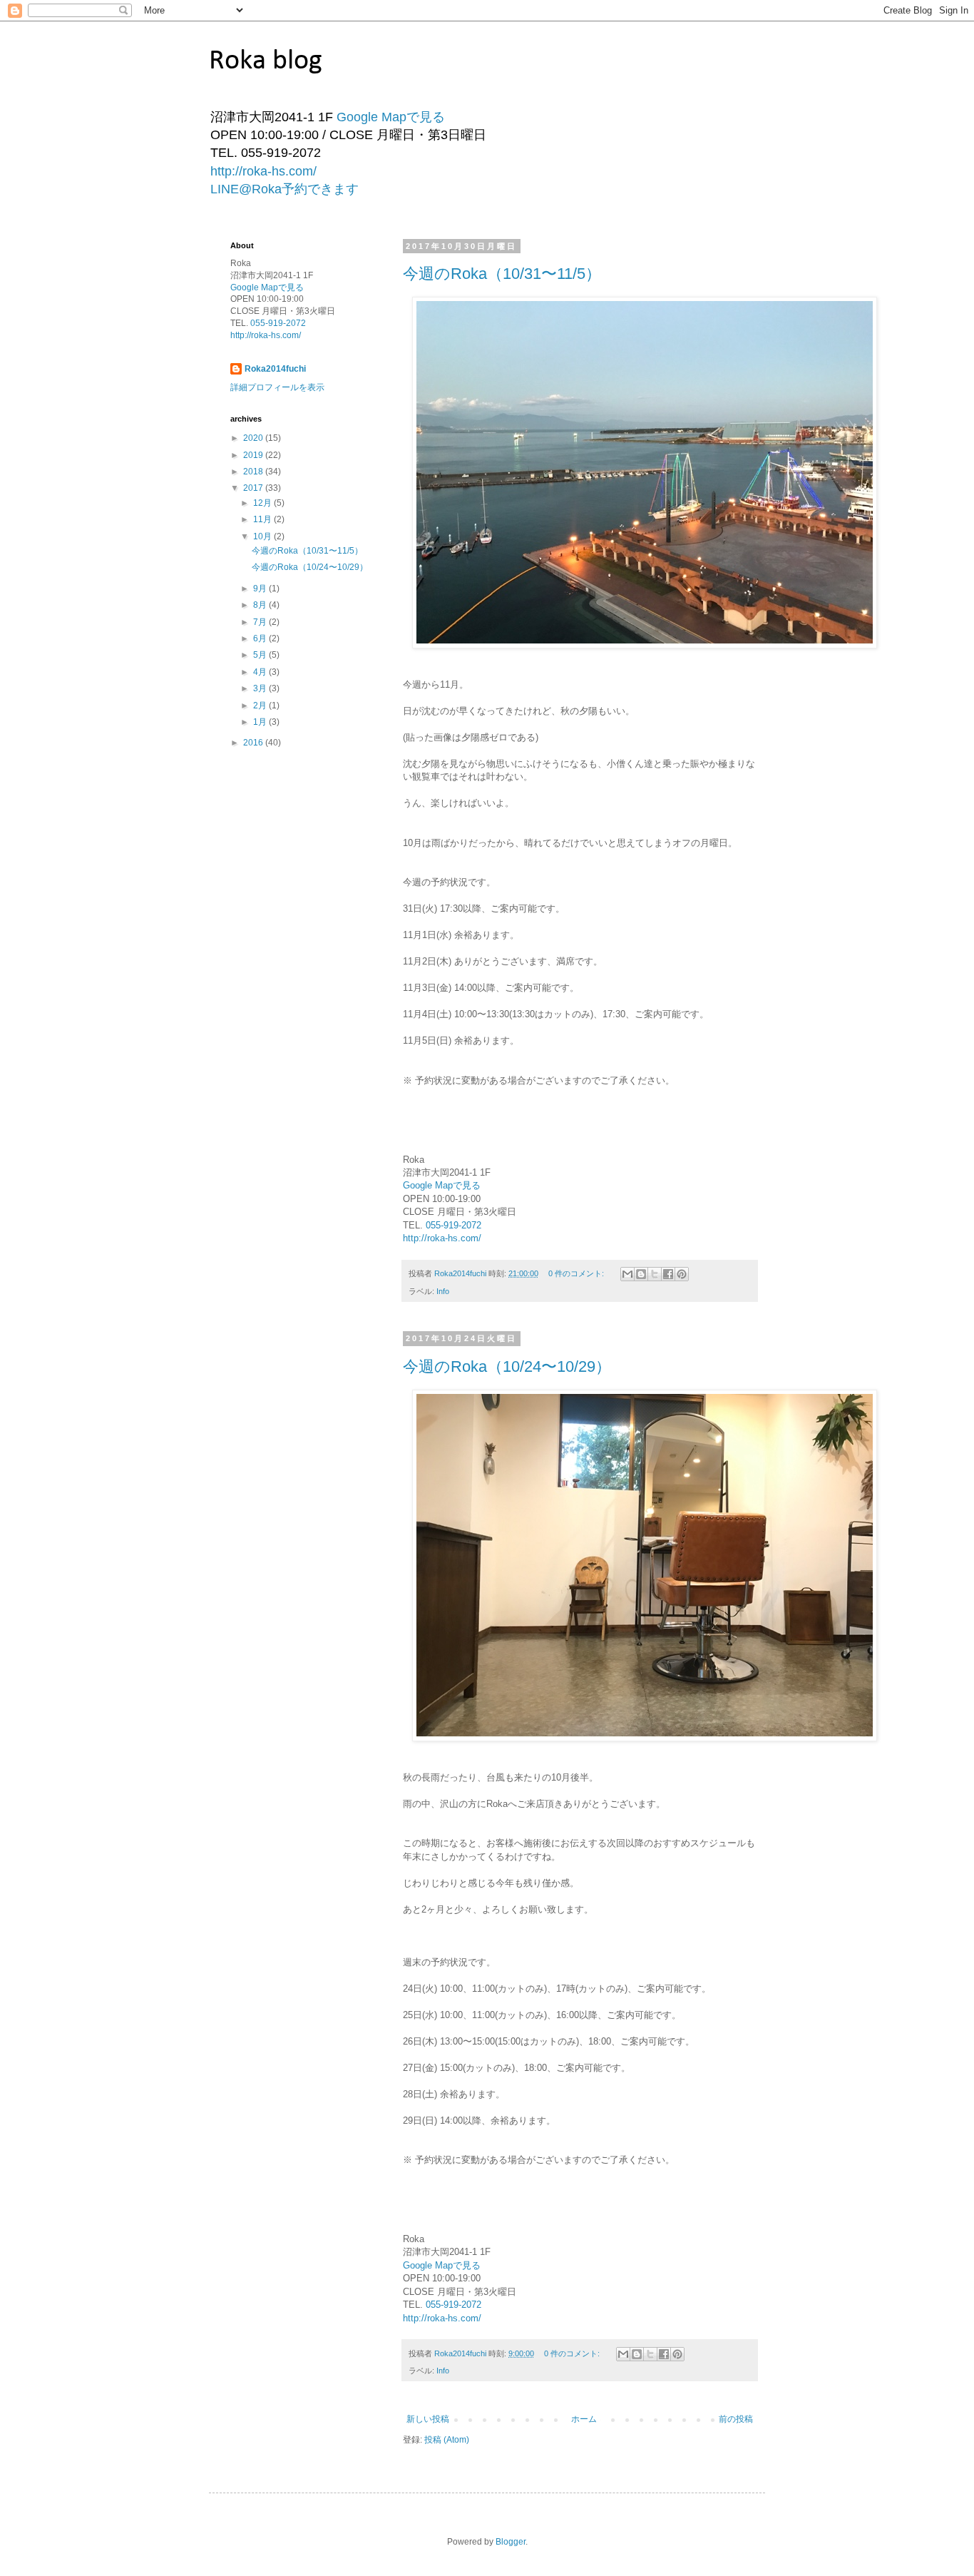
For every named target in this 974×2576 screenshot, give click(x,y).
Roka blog (266, 61)
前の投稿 (736, 2419)
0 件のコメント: (577, 1273)
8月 (261, 605)
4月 (261, 672)
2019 (254, 455)
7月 (261, 622)
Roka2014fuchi (275, 369)
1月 (261, 722)
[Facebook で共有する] (668, 1274)
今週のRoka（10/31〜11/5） (502, 274)
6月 (261, 638)
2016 (254, 743)
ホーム (584, 2419)
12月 (263, 503)
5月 (261, 655)
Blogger (511, 2542)
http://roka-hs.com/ (263, 171)
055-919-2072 (452, 1225)
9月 (261, 589)
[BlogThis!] (641, 1274)
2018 (254, 472)
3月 (261, 688)
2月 (261, 706)
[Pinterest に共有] (682, 1274)
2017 (254, 488)
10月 (263, 536)
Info (443, 1291)
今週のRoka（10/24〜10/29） (507, 1366)
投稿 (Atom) (447, 2440)
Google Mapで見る (391, 117)
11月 (263, 519)
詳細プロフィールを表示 (277, 387)
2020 (254, 438)
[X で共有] (655, 1274)
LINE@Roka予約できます (284, 189)
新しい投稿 (428, 2419)
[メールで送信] (627, 1274)
